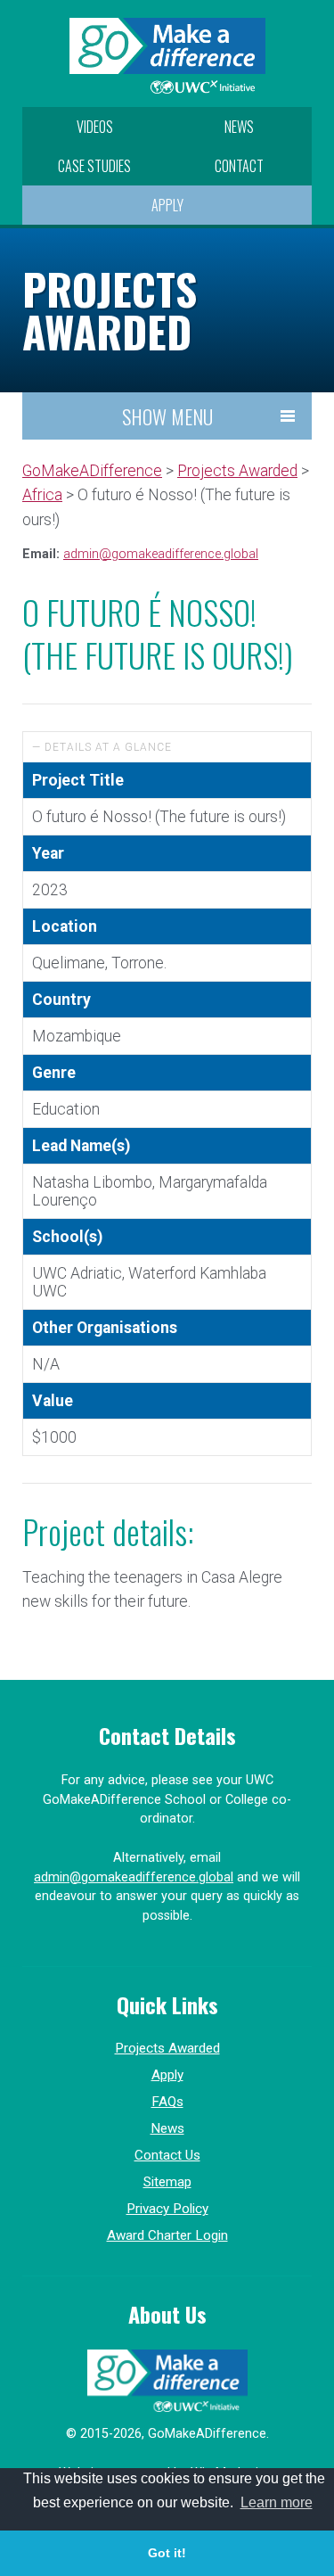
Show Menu (167, 416)
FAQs (167, 2102)
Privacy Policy (167, 2209)
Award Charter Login (167, 2235)
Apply (167, 205)
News (239, 127)
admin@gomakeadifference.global (161, 554)
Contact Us (167, 2155)
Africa (42, 495)
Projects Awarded (237, 471)
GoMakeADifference (92, 471)
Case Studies (94, 166)
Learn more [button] (277, 2502)
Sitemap (167, 2182)
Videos (95, 127)
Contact (239, 166)
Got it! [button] (167, 2553)
